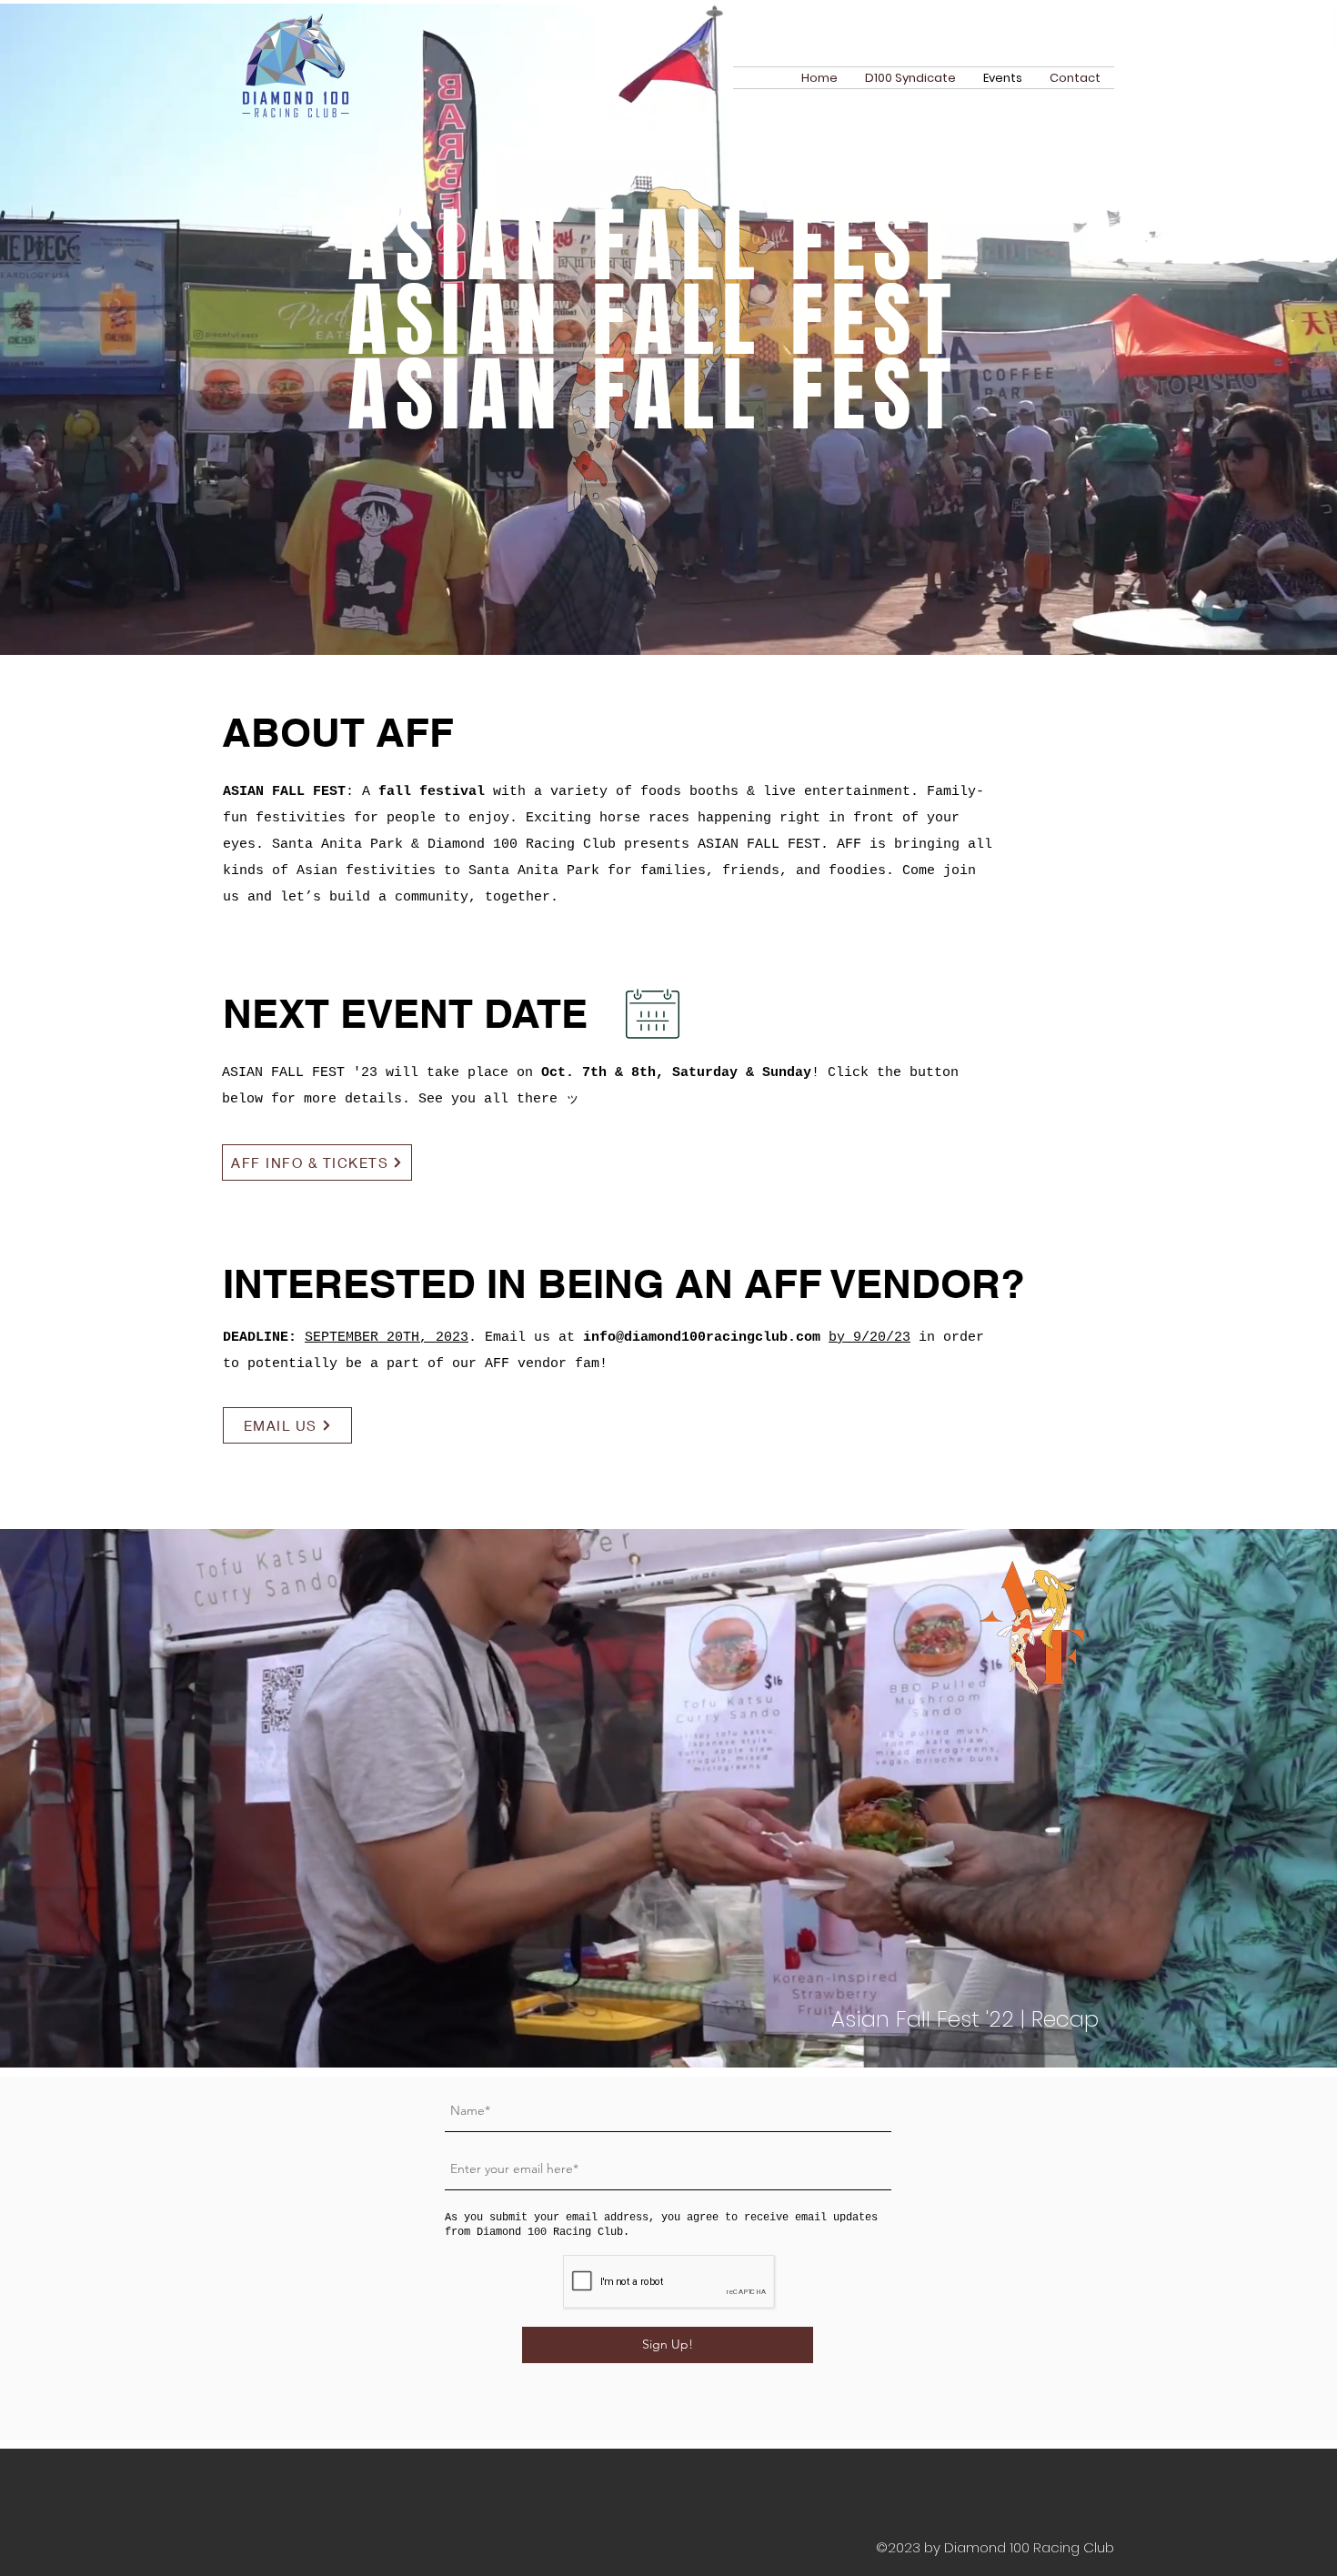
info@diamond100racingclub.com (702, 1338)
